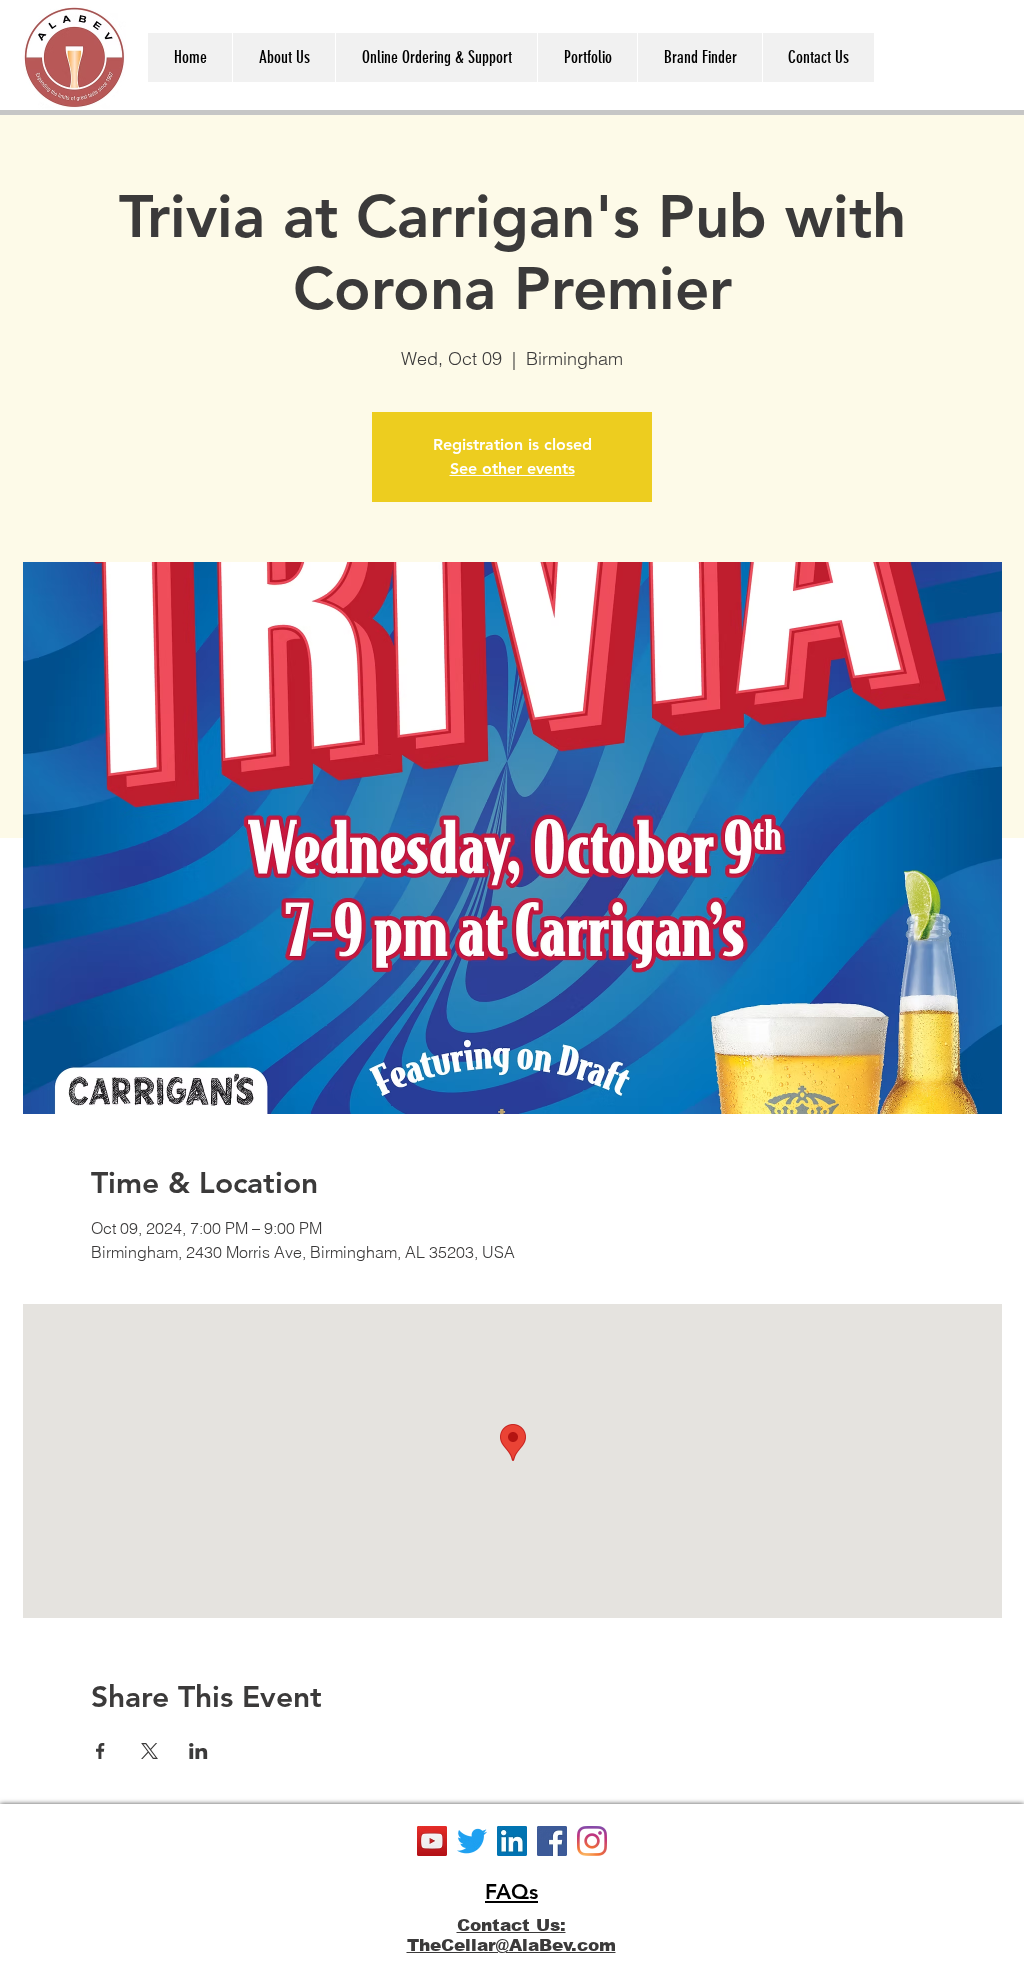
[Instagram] (592, 1841)
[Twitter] (472, 1841)
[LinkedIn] (512, 1841)
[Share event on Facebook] (100, 1751)
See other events (512, 468)
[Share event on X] (149, 1751)
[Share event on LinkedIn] (198, 1751)
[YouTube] (432, 1841)
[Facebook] (552, 1841)
